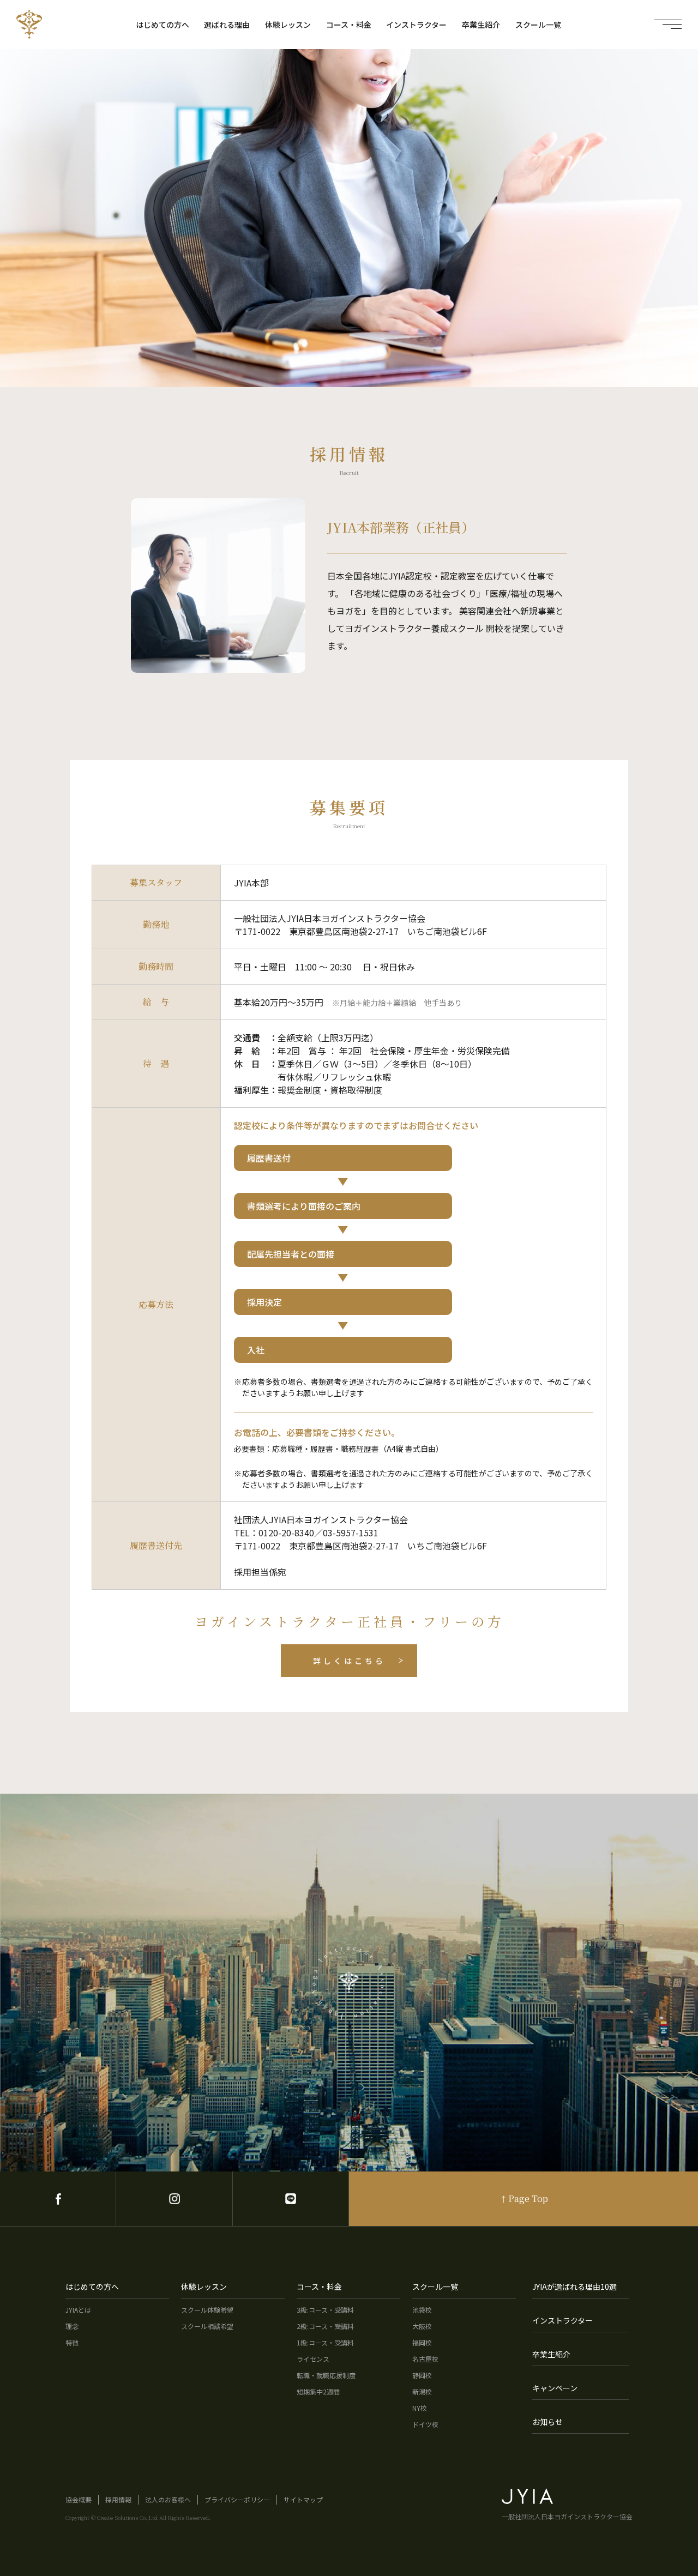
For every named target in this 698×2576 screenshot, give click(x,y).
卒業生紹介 (481, 25)
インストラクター (416, 25)
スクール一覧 (538, 25)
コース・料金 (349, 25)
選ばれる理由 (227, 25)
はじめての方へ (163, 25)
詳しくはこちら (349, 1661)
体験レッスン (288, 25)
